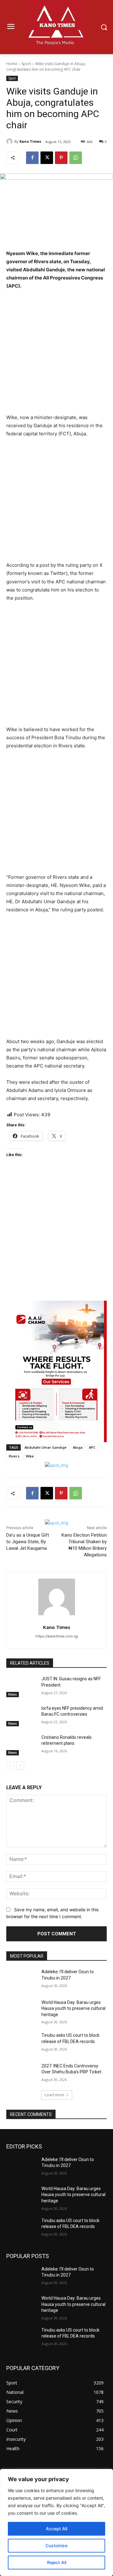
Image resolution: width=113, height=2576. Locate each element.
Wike (30, 1456)
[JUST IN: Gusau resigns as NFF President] (21, 1686)
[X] (47, 158)
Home (12, 64)
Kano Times (30, 141)
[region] (56, 2522)
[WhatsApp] (76, 158)
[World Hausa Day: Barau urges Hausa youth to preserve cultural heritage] (21, 2010)
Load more (54, 2095)
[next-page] (20, 1766)
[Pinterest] (61, 158)
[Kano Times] (10, 141)
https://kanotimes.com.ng (57, 1636)
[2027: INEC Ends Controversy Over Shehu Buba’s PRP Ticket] (21, 2074)
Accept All (56, 2529)
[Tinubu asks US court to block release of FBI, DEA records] (21, 2043)
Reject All (57, 2562)
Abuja (78, 1447)
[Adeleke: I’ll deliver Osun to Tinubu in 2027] (21, 1979)
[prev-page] (10, 1766)
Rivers (14, 1456)
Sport (26, 64)
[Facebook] (32, 158)
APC (92, 1447)
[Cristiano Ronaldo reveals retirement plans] (21, 1745)
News (13, 1694)
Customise (56, 2545)
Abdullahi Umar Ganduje (46, 1447)
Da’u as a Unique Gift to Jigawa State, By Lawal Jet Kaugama (28, 1542)
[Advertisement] (56, 355)
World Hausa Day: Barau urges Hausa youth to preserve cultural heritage (73, 2008)
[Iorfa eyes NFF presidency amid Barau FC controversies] (21, 1716)
